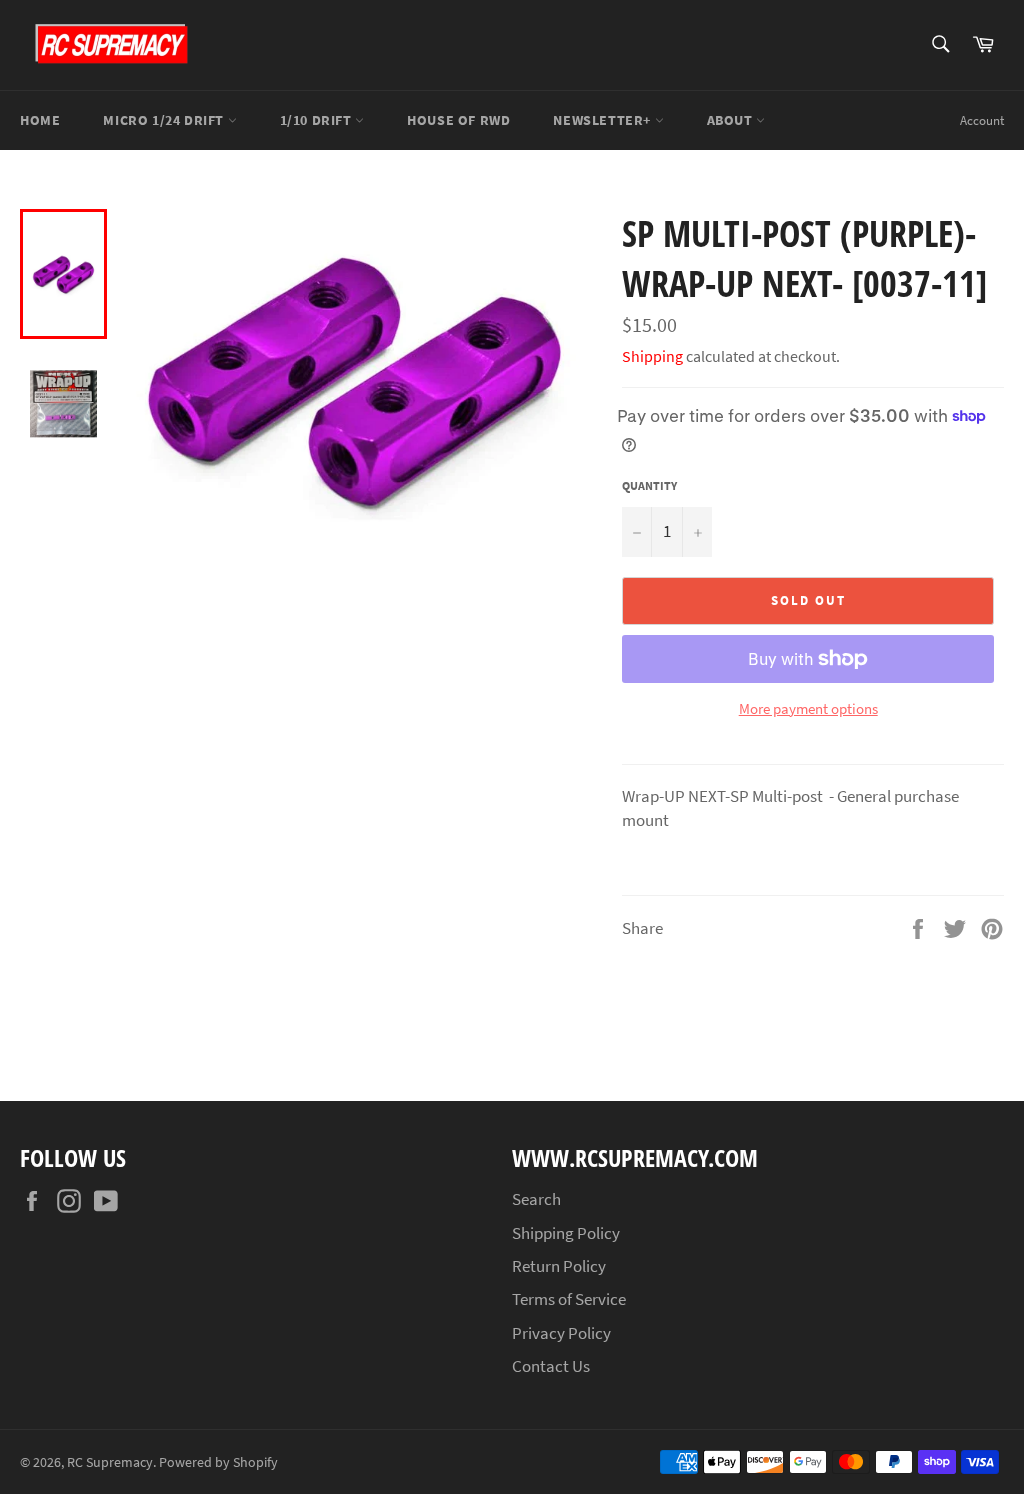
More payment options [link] (808, 708)
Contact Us (551, 1366)
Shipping (652, 356)
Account (982, 120)
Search (536, 1199)
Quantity (649, 485)
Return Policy (559, 1266)
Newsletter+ (603, 120)
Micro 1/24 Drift (165, 120)
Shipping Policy (566, 1233)
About (732, 120)
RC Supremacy (110, 1462)
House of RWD (458, 120)
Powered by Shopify (218, 1462)
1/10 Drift (318, 120)
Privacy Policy (561, 1333)
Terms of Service (569, 1299)
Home (40, 120)
